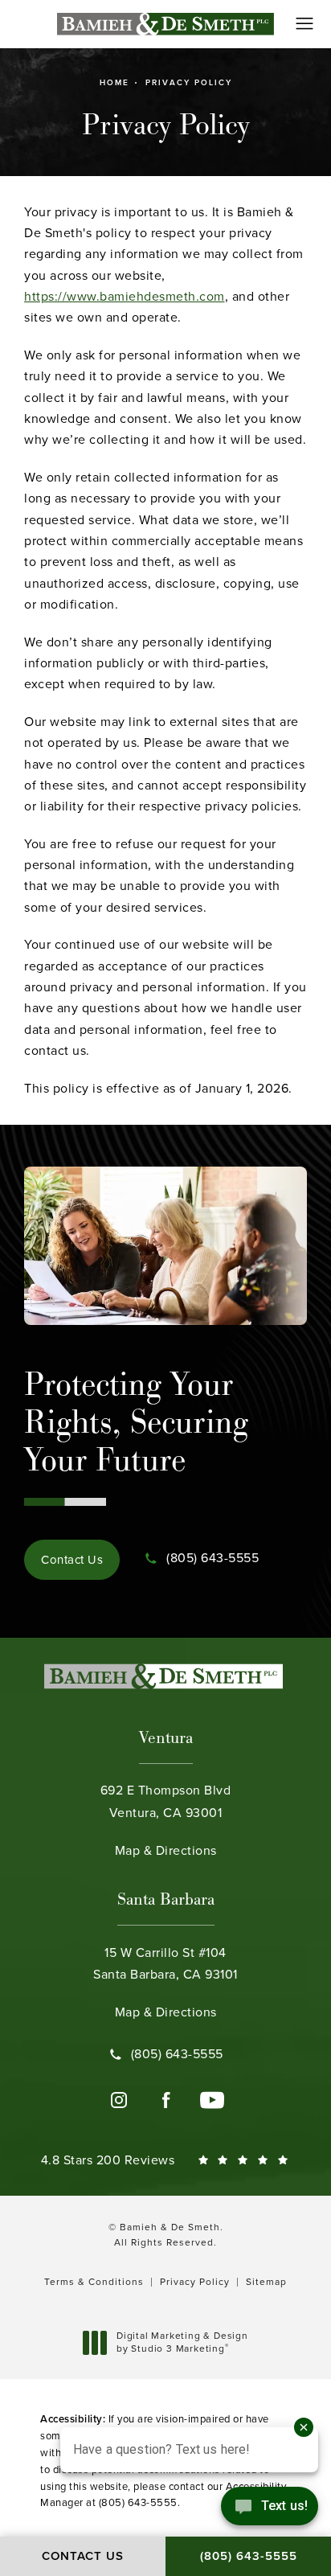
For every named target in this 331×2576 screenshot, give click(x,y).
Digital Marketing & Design (182, 2342)
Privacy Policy (189, 82)
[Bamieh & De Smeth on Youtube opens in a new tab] (212, 2100)
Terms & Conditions (94, 2282)
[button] (305, 24)
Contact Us (72, 1560)
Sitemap (266, 2282)
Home (114, 82)
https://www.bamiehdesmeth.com (125, 296)
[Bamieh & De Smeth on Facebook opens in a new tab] (165, 2100)
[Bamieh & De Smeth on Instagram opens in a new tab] (119, 2100)
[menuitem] (119, 2100)
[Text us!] (270, 2510)
